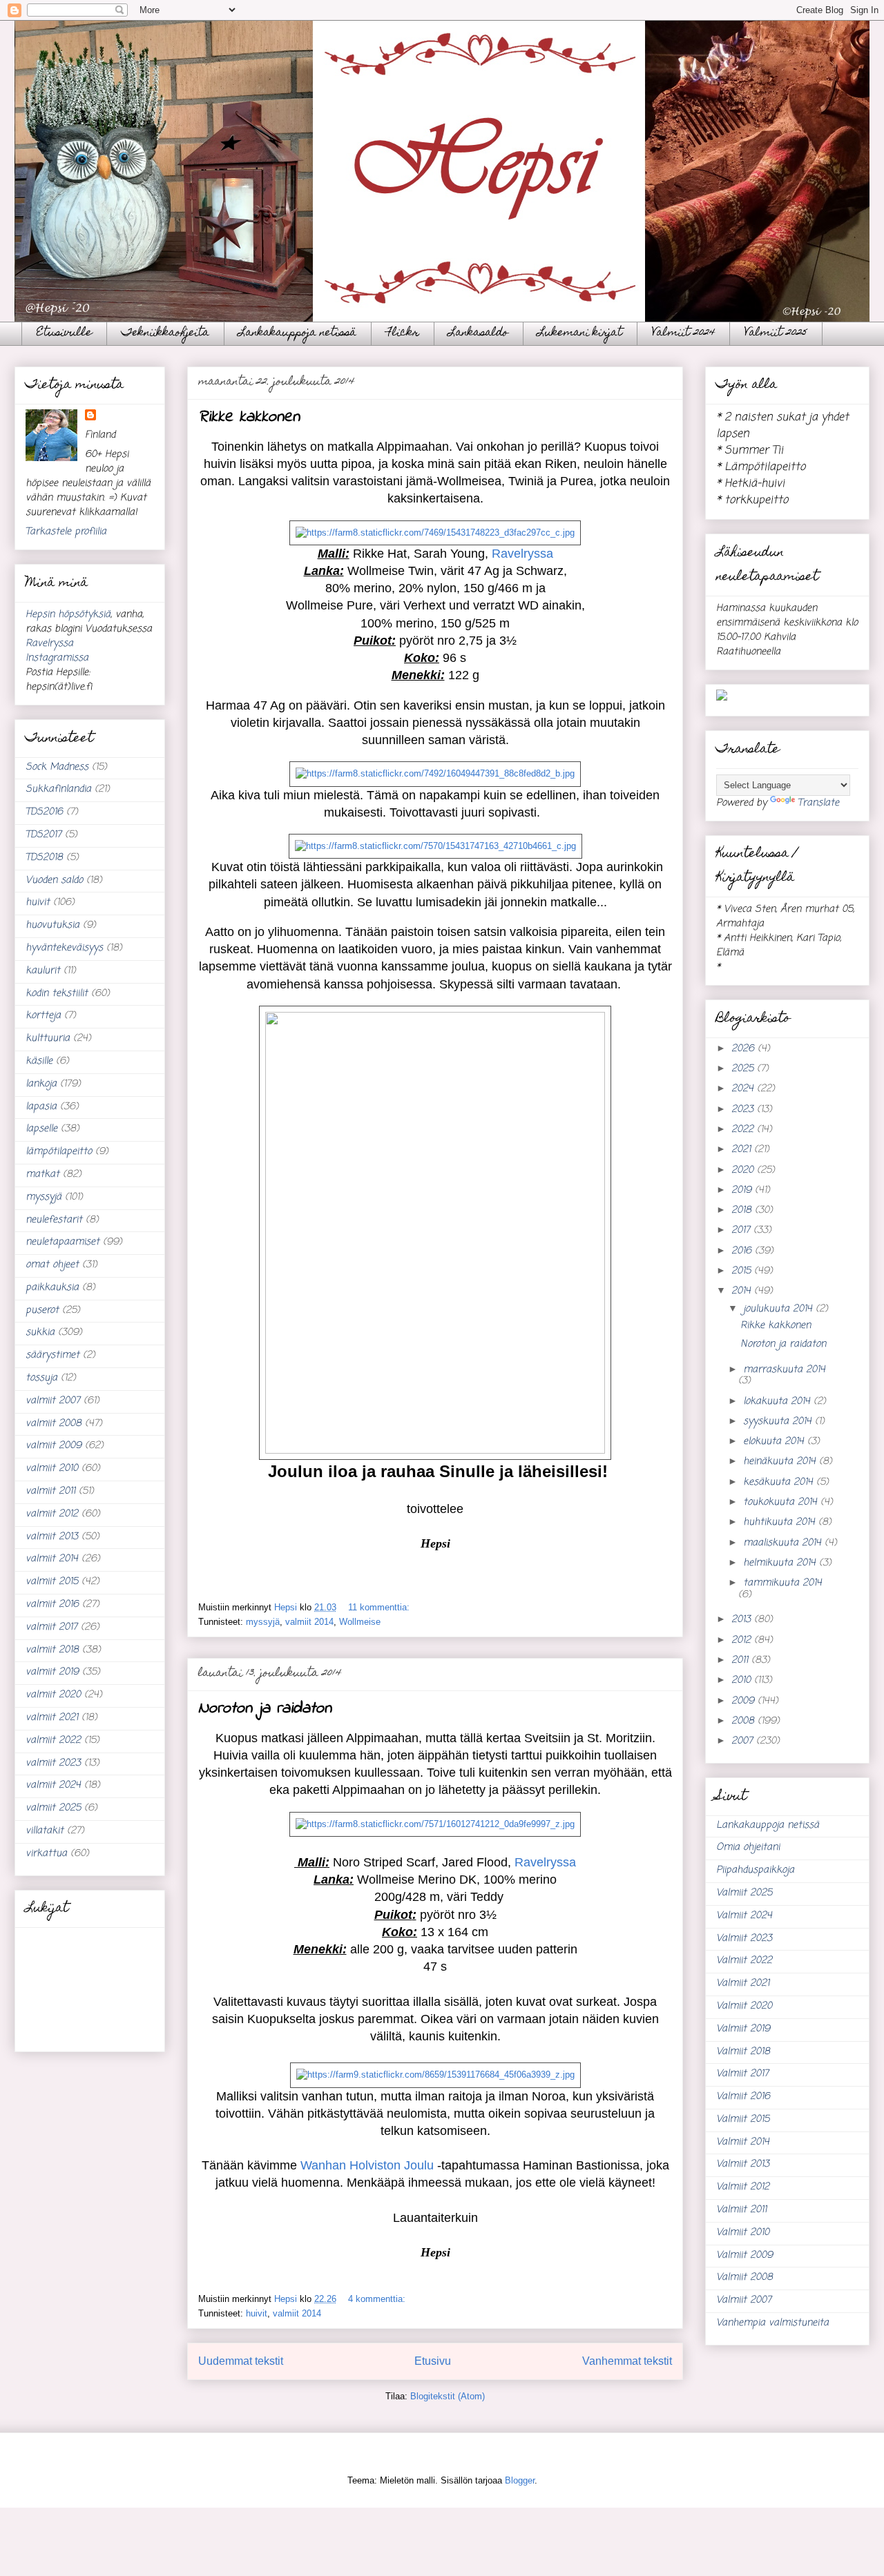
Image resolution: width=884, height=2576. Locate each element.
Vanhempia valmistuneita (772, 2323)
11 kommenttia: (380, 1607)
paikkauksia (52, 1288)
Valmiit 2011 (741, 2210)
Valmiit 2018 (743, 2052)
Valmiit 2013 (743, 2164)
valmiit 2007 (53, 1401)
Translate (818, 803)
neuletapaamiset (63, 1242)
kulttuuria (48, 1038)
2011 (741, 1660)
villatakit (45, 1831)
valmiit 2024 (53, 1785)
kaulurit (43, 971)
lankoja (41, 1084)
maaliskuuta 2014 (784, 1543)
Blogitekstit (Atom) (448, 2396)
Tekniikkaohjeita (165, 333)
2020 (744, 1170)
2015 (743, 1271)
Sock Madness (57, 767)
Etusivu (433, 2361)
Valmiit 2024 (683, 333)
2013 (743, 1620)
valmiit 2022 (53, 1740)
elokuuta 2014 (775, 1442)
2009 (744, 1701)
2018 (743, 1210)
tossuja (41, 1378)
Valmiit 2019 (743, 2029)
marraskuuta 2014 (784, 1370)
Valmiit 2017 (742, 2074)
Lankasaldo (479, 333)
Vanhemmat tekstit (627, 2361)
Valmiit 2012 (743, 2187)
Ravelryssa (522, 554)
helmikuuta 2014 (781, 1563)
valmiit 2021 (52, 1718)
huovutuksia (52, 925)
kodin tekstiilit (57, 994)
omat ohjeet (52, 1265)
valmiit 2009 (54, 1446)
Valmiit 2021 (743, 1983)
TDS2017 (44, 835)
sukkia (40, 1333)
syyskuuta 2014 (779, 1422)
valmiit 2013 (52, 1537)
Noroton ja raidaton (265, 1709)
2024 (744, 1089)
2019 (743, 1190)
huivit (257, 2313)
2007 (744, 1741)
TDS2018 (44, 858)
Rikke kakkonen (249, 417)
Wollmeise (360, 1622)
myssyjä (263, 1622)
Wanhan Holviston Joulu (367, 2165)
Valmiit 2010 (743, 2233)
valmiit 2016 (52, 1604)
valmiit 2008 (54, 1424)
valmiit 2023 (53, 1763)
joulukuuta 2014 (779, 1309)
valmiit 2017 (51, 1627)
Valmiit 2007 (744, 2300)
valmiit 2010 (52, 1468)
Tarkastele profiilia (66, 532)
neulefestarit (54, 1220)
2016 (743, 1251)
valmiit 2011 (50, 1491)
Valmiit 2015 (743, 2119)
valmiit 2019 (52, 1672)
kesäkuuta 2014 (780, 1482)
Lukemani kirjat (580, 333)
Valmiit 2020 (744, 2006)
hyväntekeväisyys (64, 948)
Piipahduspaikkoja (755, 1870)
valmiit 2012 (52, 1514)
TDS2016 (44, 812)
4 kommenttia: (378, 2299)
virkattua (46, 1854)
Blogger (520, 2480)
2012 (743, 1640)
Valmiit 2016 (743, 2097)
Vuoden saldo (54, 880)
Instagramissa (57, 658)
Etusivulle (64, 333)
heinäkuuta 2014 (781, 1462)
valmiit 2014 (309, 1622)
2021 (743, 1150)
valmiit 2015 (52, 1582)
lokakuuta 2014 (778, 1402)
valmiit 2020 (53, 1695)
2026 (744, 1049)
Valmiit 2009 (744, 2255)
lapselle (41, 1129)
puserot (42, 1310)
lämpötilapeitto (59, 1152)
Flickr (403, 333)
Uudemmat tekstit (241, 2361)
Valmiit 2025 (776, 333)
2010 (743, 1680)
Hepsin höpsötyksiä (68, 615)
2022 (744, 1130)
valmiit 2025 (53, 1808)
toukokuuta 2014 (782, 1502)
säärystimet (52, 1355)
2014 (743, 1291)
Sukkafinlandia (58, 789)
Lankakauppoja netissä (298, 333)
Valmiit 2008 (744, 2277)
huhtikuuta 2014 (781, 1522)
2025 (744, 1069)
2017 (742, 1230)
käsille (39, 1061)
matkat (42, 1174)
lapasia (41, 1107)
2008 (744, 1721)
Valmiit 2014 (743, 2142)
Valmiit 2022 (744, 1961)
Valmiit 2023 (744, 1939)
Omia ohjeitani (748, 1847)
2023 (744, 1110)
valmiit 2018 (52, 1650)
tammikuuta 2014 (782, 1583)
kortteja (43, 1016)
